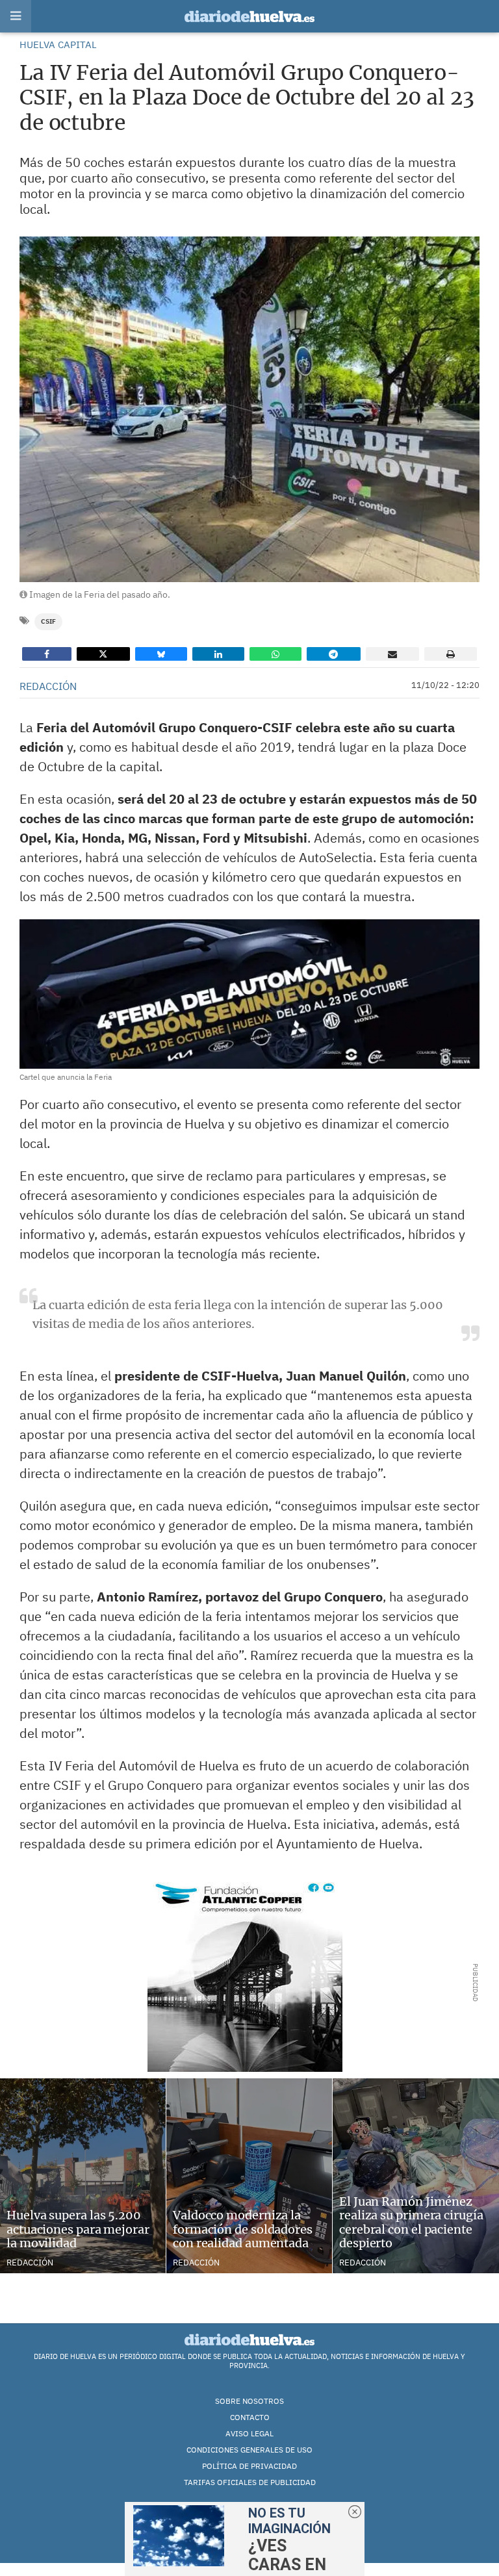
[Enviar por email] (392, 654)
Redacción (30, 2263)
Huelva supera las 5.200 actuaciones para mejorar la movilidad (78, 2229)
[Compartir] (47, 654)
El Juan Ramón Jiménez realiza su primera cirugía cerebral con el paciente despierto (411, 2223)
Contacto (250, 2417)
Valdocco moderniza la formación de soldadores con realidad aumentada (243, 2229)
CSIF (48, 621)
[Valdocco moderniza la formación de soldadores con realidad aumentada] (249, 2176)
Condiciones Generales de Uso (249, 2450)
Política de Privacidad (249, 2466)
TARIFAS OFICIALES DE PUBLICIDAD (250, 2482)
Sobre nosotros (249, 2401)
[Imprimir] (451, 654)
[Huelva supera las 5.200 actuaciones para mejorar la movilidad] (83, 2176)
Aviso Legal (249, 2433)
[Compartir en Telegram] (333, 654)
